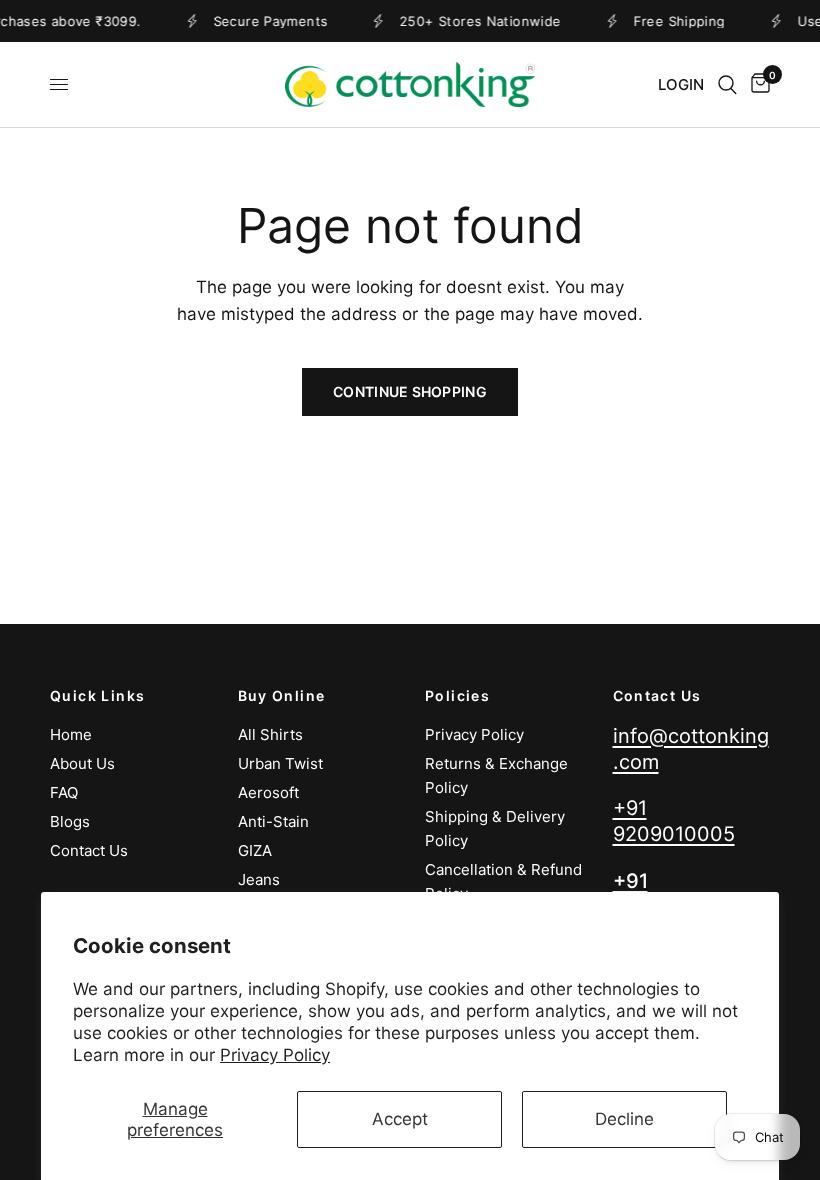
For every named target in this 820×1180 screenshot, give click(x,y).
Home (71, 734)
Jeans (259, 879)
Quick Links (97, 696)
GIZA (255, 850)
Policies (457, 696)
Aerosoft (268, 792)
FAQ (64, 792)
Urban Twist (280, 763)
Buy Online (282, 696)
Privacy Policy (275, 1055)
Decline (624, 1119)
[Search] (727, 84)
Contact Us (89, 850)
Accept (400, 1119)
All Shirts (270, 734)
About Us (82, 763)
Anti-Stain (273, 821)
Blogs (70, 821)
